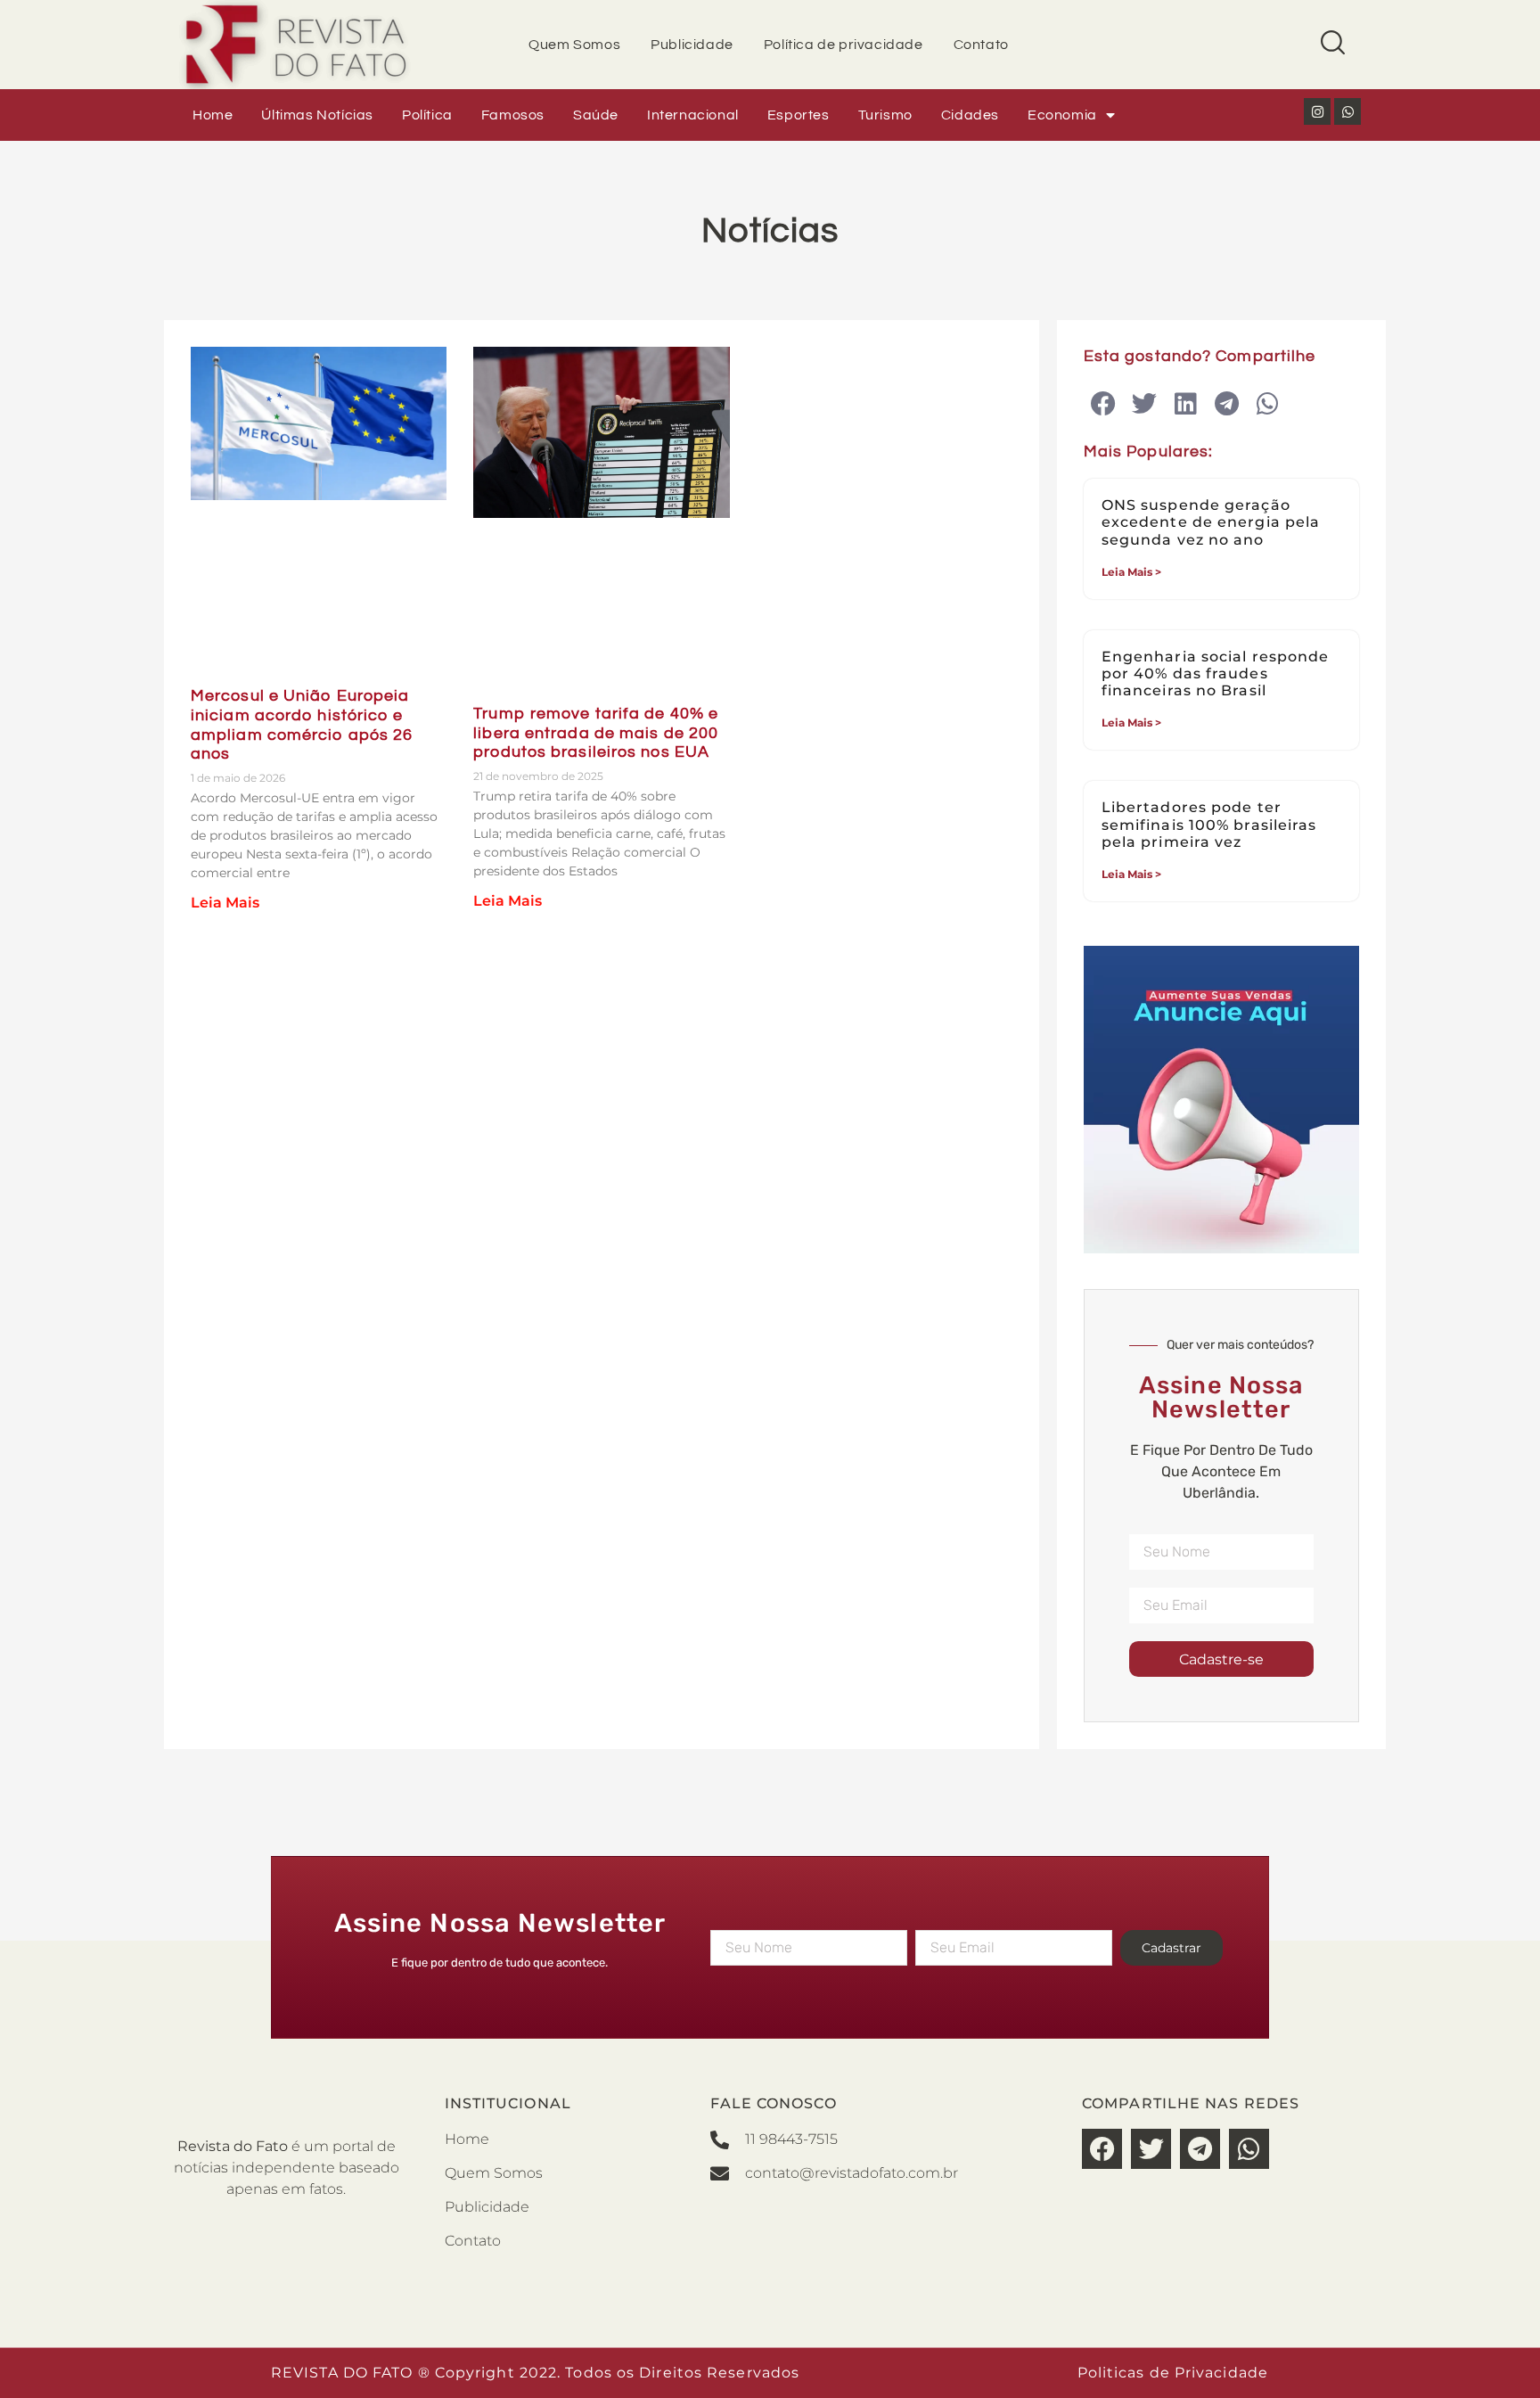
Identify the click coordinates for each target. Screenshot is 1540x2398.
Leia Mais (225, 903)
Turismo (885, 115)
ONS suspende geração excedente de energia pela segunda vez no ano (1211, 522)
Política (427, 115)
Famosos (513, 115)
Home (213, 115)
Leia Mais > (1131, 572)
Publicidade (692, 45)
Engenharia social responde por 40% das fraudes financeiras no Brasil (1216, 673)
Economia (1062, 115)
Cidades (970, 115)
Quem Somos (574, 45)
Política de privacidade (844, 45)
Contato (981, 45)
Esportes (799, 115)
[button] (1104, 404)
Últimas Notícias (317, 115)
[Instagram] (1317, 111)
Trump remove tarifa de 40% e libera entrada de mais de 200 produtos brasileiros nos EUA (596, 733)
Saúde (596, 115)
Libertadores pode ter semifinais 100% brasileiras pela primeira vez (1209, 824)
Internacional (693, 115)
